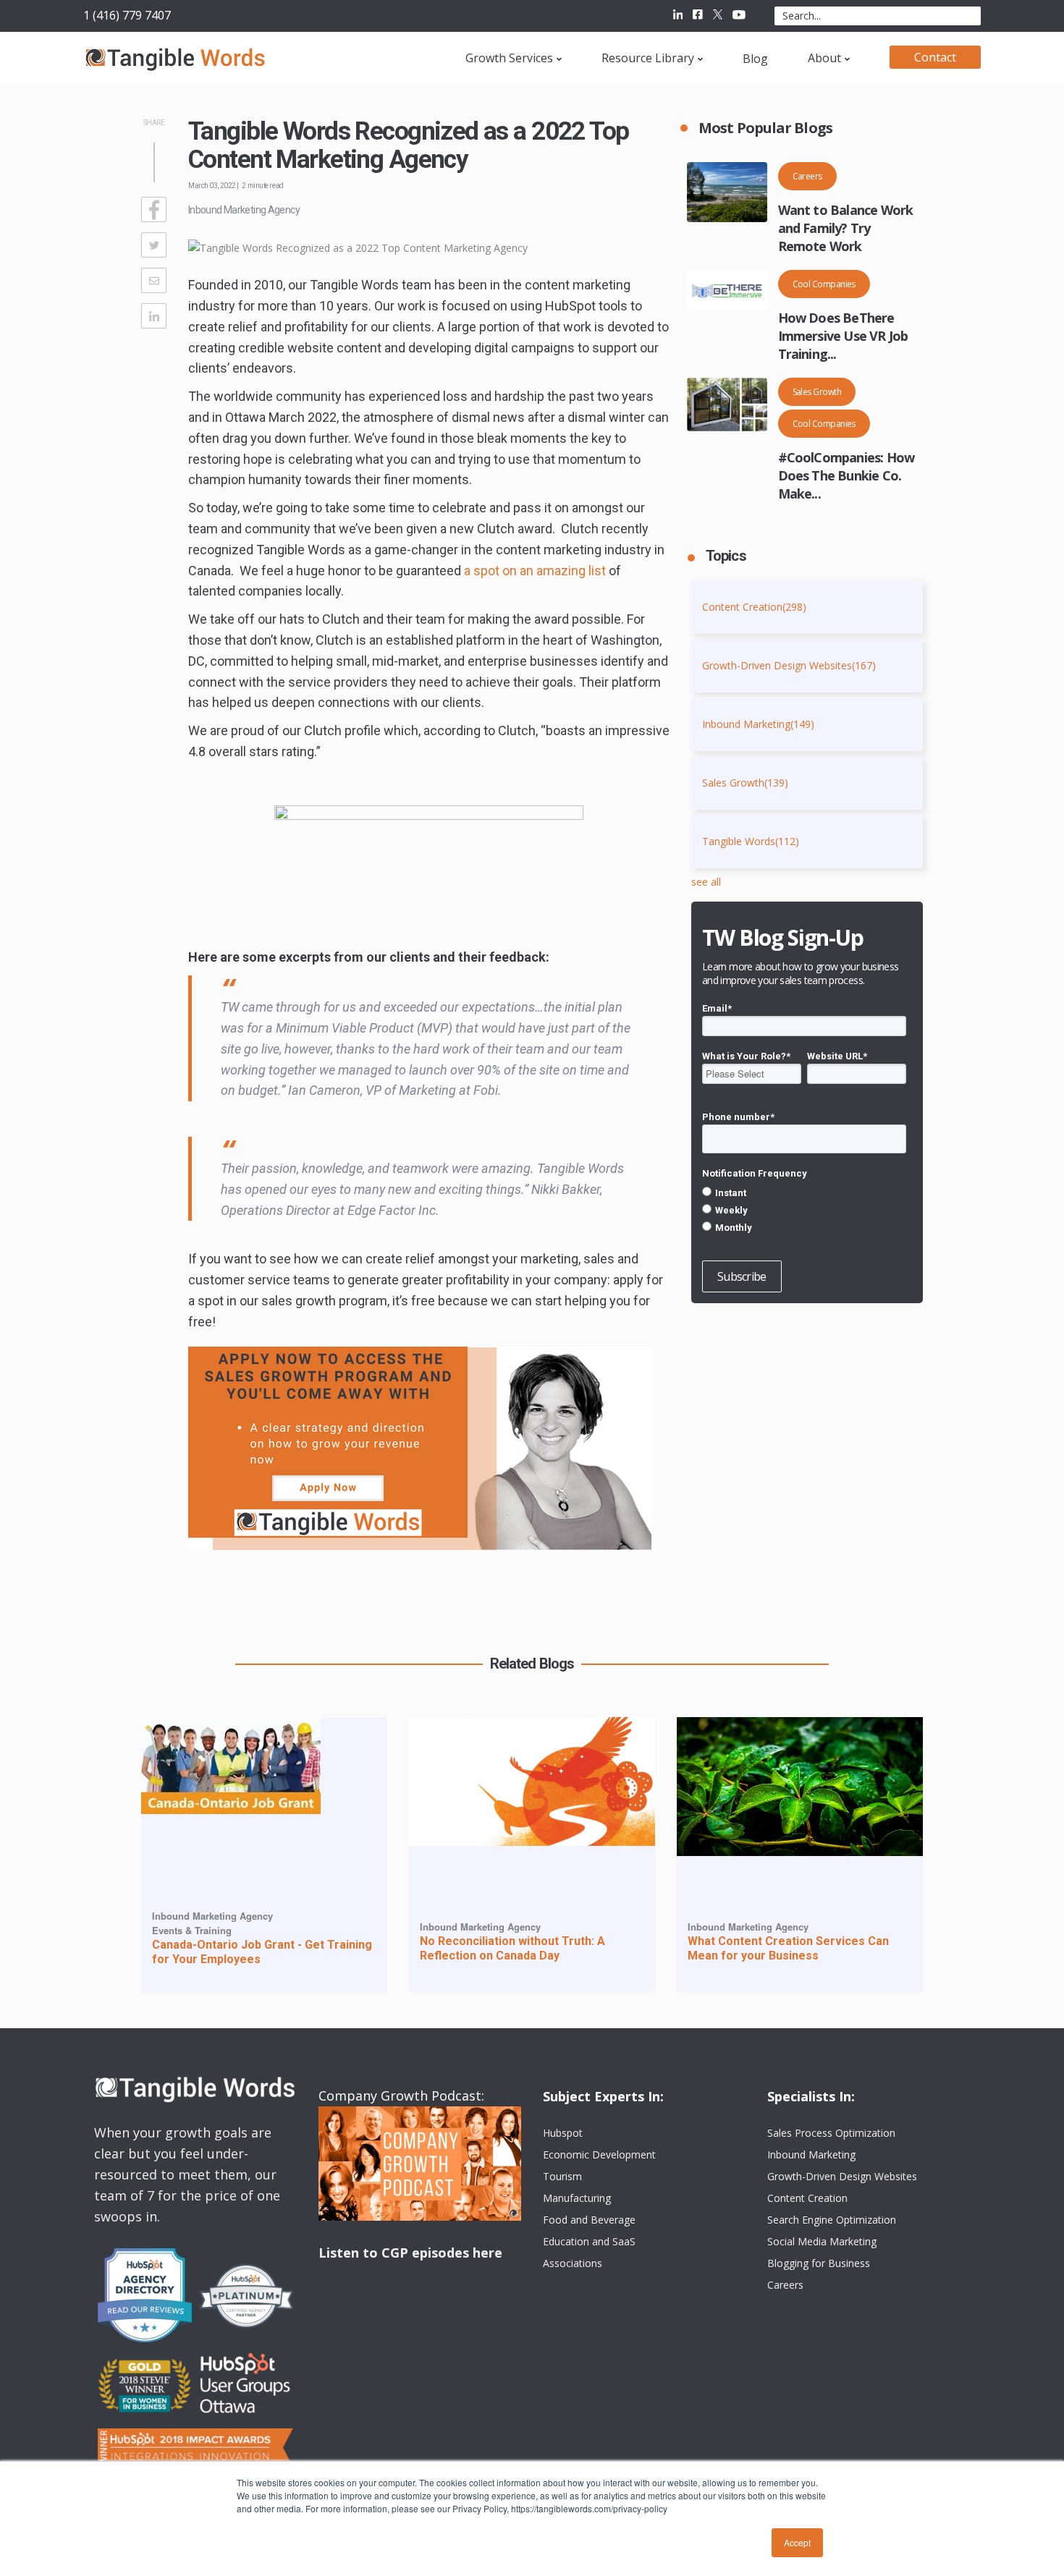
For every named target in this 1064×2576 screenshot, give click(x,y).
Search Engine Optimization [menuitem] (832, 2220)
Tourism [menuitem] (562, 2176)
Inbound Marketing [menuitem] (811, 2155)
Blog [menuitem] (755, 59)
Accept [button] (797, 2542)
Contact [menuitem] (935, 57)
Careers (807, 176)
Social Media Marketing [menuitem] (822, 2241)
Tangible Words (751, 841)
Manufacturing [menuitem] (577, 2198)
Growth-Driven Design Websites (789, 665)
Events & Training (192, 1930)
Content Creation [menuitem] (807, 2198)
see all (706, 882)
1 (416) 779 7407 (127, 15)
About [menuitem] (824, 58)
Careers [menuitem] (785, 2285)
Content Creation (754, 607)
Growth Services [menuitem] (509, 58)
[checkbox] (804, 1210)
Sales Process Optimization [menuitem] (831, 2133)
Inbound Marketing (758, 724)
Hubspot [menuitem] (563, 2133)
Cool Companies (824, 284)
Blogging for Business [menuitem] (819, 2263)
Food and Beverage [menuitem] (589, 2220)
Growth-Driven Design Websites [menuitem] (842, 2176)
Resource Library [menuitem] (648, 58)
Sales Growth (817, 392)
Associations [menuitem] (573, 2263)
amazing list (535, 571)
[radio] (804, 1192)
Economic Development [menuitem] (599, 2155)
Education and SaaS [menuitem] (589, 2241)
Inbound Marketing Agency (244, 210)
